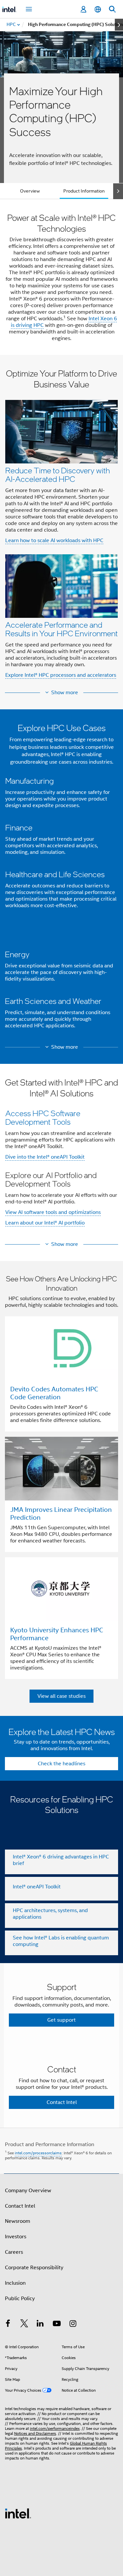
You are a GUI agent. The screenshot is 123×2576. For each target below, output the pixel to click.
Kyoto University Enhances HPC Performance (57, 1634)
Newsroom (18, 2221)
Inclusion (15, 2283)
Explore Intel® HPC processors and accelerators (61, 675)
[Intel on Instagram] (73, 2325)
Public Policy (20, 2299)
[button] (61, 526)
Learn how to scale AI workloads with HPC (54, 540)
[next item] (119, 25)
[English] (98, 9)
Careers (14, 2252)
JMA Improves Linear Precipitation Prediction (61, 1514)
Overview (30, 191)
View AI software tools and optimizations (53, 1212)
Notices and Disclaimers (35, 2433)
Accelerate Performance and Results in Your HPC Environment (61, 629)
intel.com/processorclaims (38, 2153)
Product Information (84, 191)
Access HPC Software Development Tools (43, 1117)
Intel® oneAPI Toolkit (37, 1887)
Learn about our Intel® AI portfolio (45, 1223)
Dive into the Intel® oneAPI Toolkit (45, 1157)
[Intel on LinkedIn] (40, 2325)
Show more (65, 693)
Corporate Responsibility (34, 2268)
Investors (16, 2237)
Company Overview (28, 2191)
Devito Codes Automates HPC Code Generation (54, 1393)
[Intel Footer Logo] (18, 2513)
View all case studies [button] (61, 1696)
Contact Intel (20, 2206)
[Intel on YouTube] (57, 2325)
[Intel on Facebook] (8, 2325)
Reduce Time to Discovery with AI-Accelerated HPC (58, 474)
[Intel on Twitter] (24, 2325)
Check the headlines (61, 1764)
